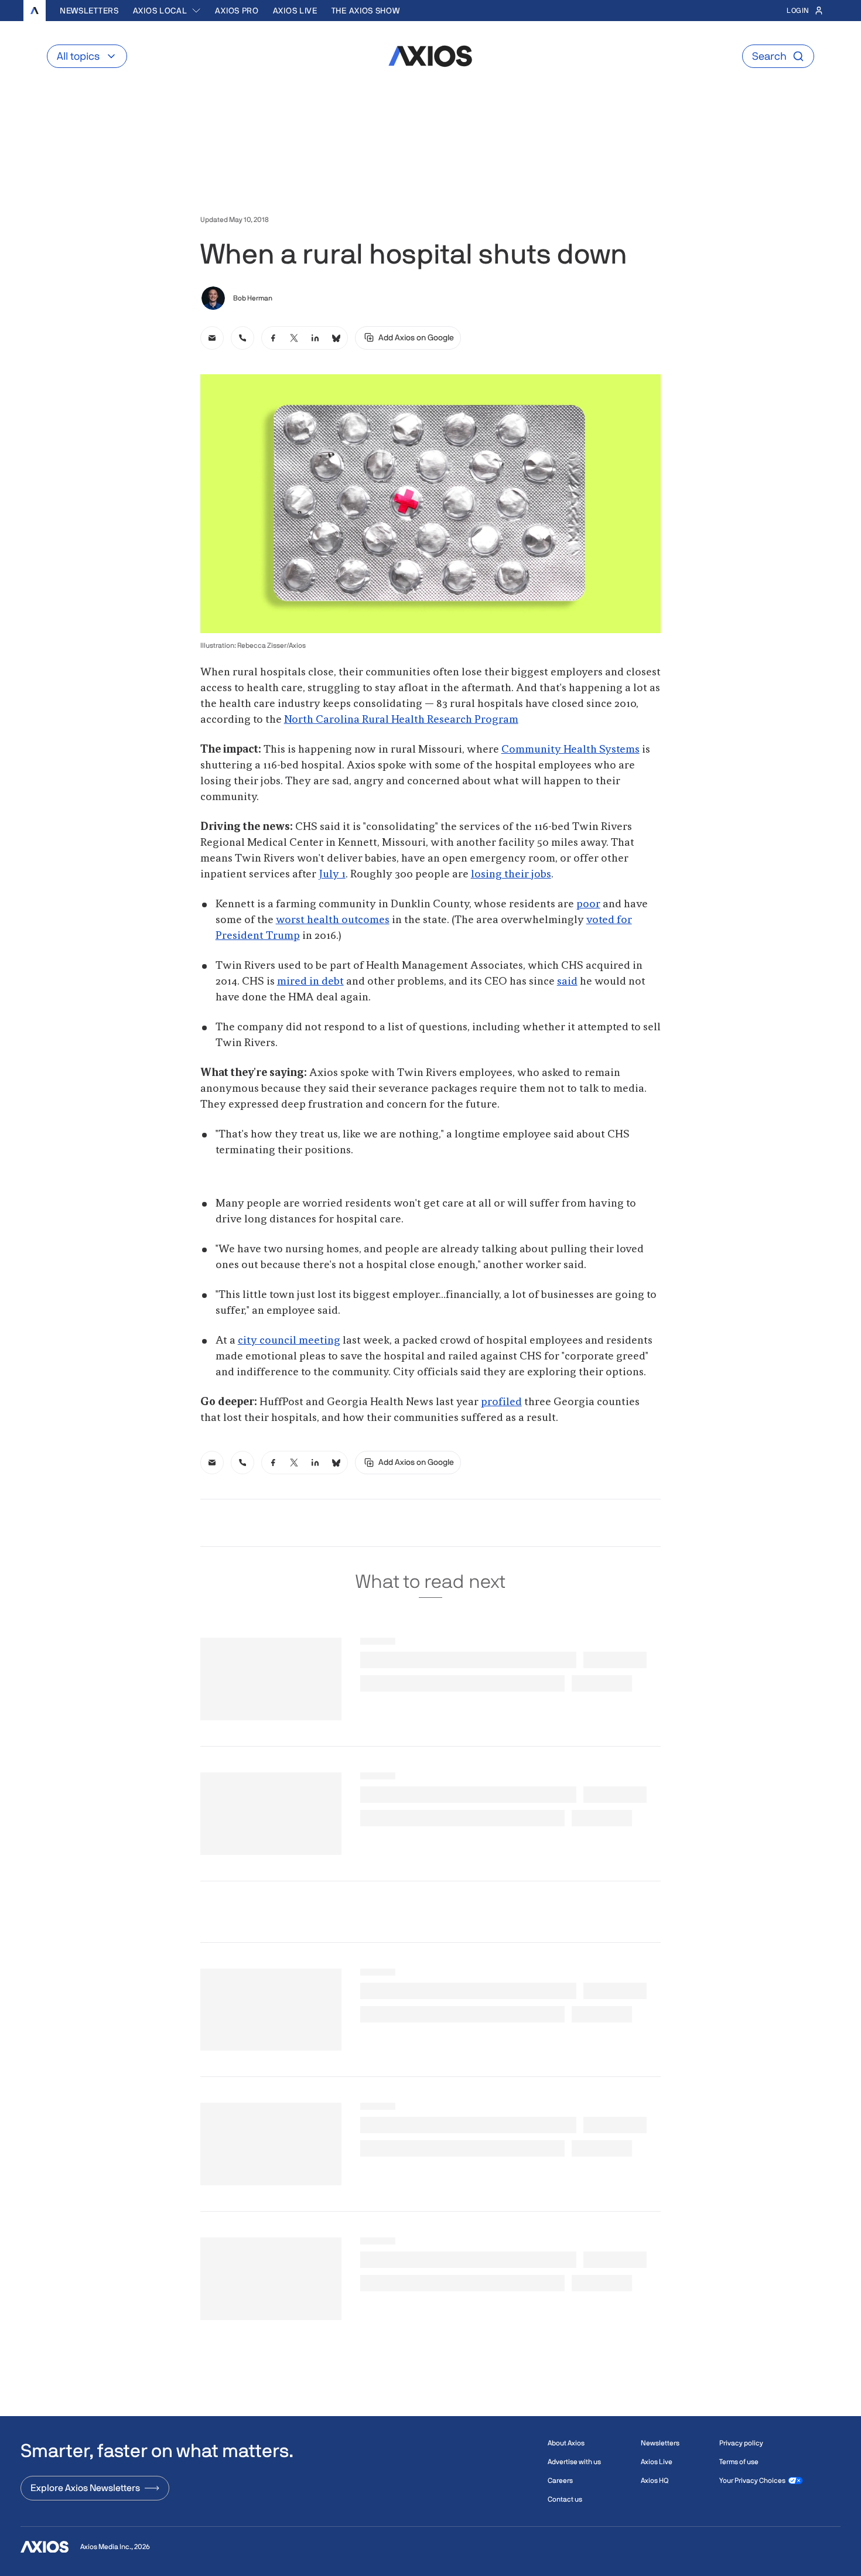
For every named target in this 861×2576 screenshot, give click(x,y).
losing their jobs (511, 874)
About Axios (566, 2443)
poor (588, 904)
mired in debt (310, 982)
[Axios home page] (35, 11)
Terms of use (739, 2462)
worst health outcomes (333, 920)
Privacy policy (741, 2443)
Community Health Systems (570, 750)
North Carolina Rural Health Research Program (401, 720)
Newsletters (89, 11)
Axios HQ (655, 2481)
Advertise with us (574, 2462)
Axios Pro (237, 11)
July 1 (332, 874)
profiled (501, 1402)
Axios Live (295, 11)
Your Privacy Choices (752, 2481)
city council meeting (289, 1341)
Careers (560, 2481)
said (567, 982)
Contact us (565, 2499)
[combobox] (167, 11)
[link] (212, 338)
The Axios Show (366, 11)
